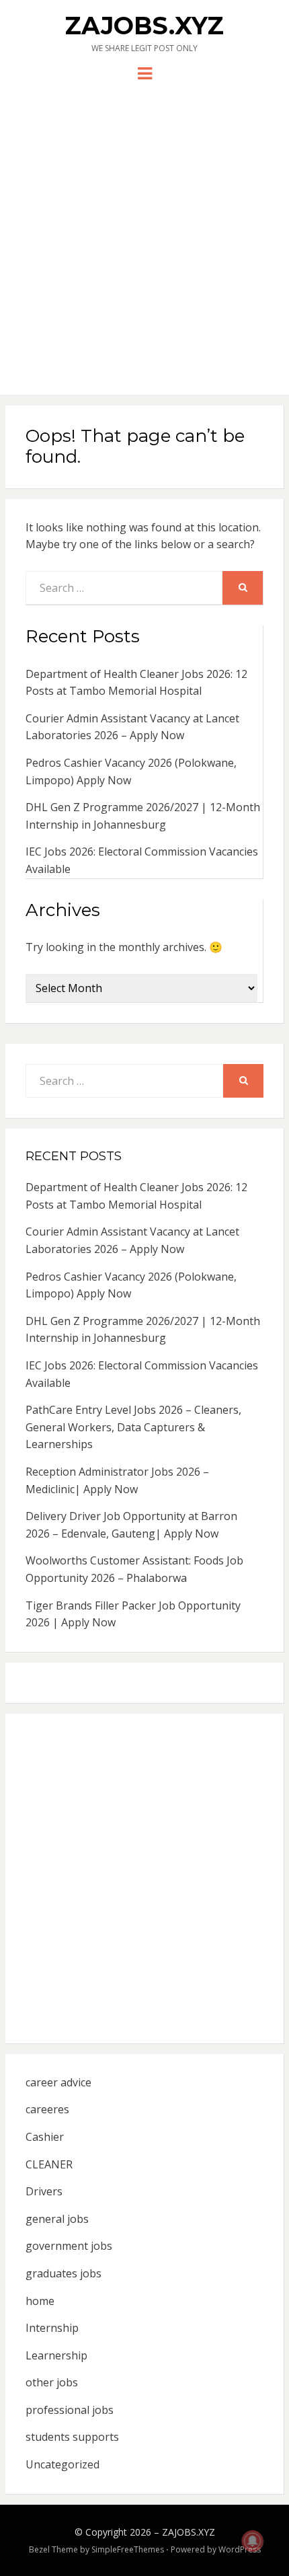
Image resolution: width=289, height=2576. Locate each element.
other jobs (52, 2382)
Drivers (44, 2191)
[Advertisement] (144, 233)
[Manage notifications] (253, 2541)
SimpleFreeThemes (128, 2549)
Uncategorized (63, 2464)
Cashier (45, 2137)
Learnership (56, 2355)
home (40, 2301)
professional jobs (70, 2410)
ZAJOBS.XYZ (144, 26)
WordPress (240, 2549)
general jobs (57, 2219)
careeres (47, 2109)
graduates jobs (64, 2273)
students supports (72, 2437)
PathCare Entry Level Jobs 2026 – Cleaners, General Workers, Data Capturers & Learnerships (133, 1427)
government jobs (69, 2246)
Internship (52, 2328)
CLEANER (49, 2164)
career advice (58, 2082)
